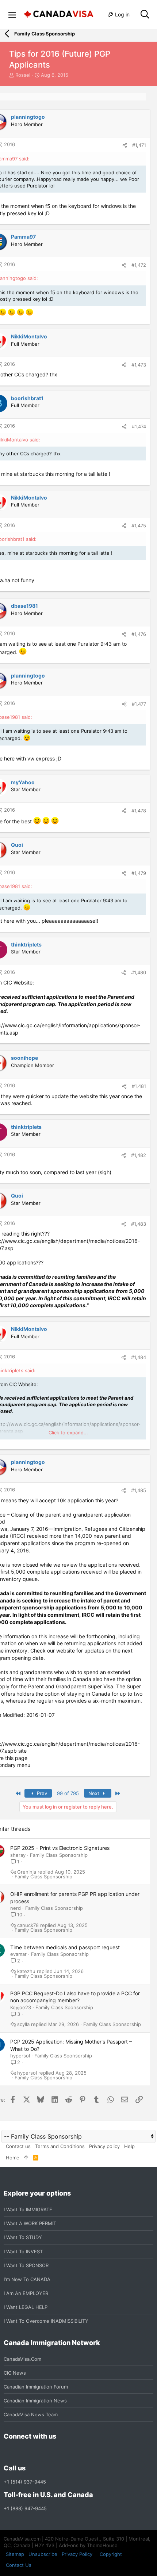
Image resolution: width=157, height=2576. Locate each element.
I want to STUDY (23, 2237)
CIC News (15, 2373)
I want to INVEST (23, 2251)
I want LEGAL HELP (26, 2307)
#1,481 (139, 1086)
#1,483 (139, 1224)
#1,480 (139, 972)
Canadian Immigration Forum (36, 2387)
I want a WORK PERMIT (30, 2223)
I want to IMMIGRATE (28, 2209)
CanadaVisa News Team (31, 2414)
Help (129, 2146)
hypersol (20, 2056)
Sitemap (15, 2554)
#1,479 (139, 873)
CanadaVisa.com (22, 2359)
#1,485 (139, 1490)
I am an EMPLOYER (26, 2293)
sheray (18, 1855)
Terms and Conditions (60, 2146)
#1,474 (139, 426)
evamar (18, 1954)
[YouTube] (61, 2452)
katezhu (26, 1971)
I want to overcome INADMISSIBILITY (46, 2321)
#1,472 (139, 265)
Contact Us (19, 2565)
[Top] (26, 2158)
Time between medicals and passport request (65, 1947)
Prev (41, 1793)
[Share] (125, 145)
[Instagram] (21, 2452)
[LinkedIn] (34, 2452)
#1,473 (139, 365)
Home (13, 2158)
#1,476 (139, 634)
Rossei (23, 75)
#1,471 (139, 145)
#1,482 (139, 1155)
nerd (16, 1908)
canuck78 (28, 1925)
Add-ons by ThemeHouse (88, 2545)
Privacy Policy (77, 2554)
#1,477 (139, 704)
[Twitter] (47, 2452)
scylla (23, 2024)
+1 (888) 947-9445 (25, 2508)
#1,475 (139, 526)
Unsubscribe (43, 2554)
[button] (12, 15)
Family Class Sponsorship (59, 1855)
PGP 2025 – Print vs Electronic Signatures (60, 1848)
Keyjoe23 (21, 2007)
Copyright (111, 2554)
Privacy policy (104, 2146)
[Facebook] (8, 2452)
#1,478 (139, 811)
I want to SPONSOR (26, 2265)
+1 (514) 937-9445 (25, 2482)
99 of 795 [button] (68, 1793)
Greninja (27, 1872)
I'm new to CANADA (27, 2279)
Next (95, 1793)
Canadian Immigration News (35, 2401)
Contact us (18, 2146)
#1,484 (139, 1357)
